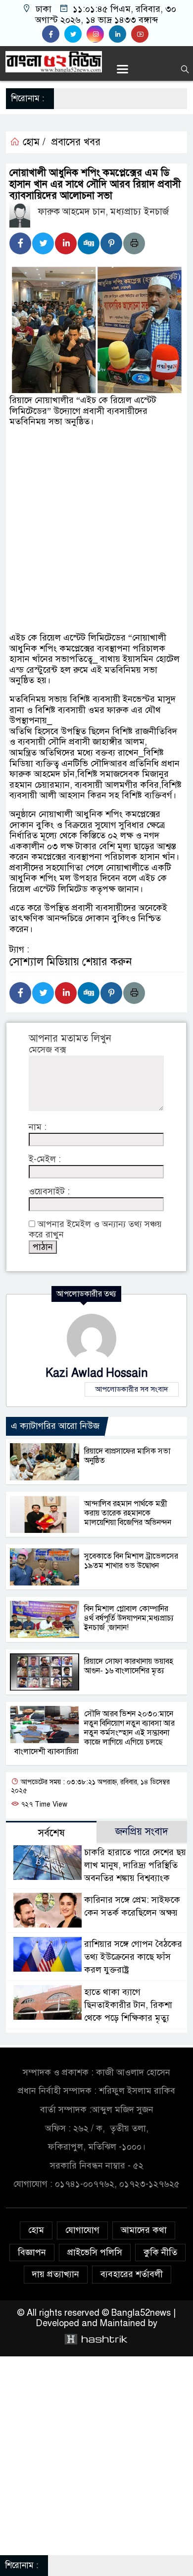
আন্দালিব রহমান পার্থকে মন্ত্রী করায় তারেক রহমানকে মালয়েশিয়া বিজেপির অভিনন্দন (128, 1513)
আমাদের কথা (144, 2230)
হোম (36, 2230)
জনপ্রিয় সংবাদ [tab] (142, 1832)
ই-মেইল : (45, 1159)
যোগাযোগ (82, 2230)
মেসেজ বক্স (47, 1050)
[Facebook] (20, 243)
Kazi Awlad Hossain (97, 1373)
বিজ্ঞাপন (32, 2252)
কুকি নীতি (160, 2252)
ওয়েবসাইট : (49, 1192)
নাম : (38, 1127)
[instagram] (98, 34)
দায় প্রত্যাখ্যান (56, 2274)
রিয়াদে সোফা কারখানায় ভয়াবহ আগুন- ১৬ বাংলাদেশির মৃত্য (129, 1666)
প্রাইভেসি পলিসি (95, 2252)
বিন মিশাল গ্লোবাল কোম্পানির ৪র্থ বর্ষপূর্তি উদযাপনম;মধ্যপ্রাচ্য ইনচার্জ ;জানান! (129, 1618)
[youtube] (141, 34)
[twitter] (75, 34)
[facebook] (53, 34)
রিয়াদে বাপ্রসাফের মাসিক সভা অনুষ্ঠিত (127, 1456)
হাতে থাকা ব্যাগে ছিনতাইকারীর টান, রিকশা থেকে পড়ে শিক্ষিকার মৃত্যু (128, 2005)
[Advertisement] (96, 534)
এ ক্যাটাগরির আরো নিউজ (55, 1426)
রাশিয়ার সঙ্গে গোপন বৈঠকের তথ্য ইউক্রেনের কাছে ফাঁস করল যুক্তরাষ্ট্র (133, 1957)
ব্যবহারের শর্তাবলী (132, 2274)
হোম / (33, 142)
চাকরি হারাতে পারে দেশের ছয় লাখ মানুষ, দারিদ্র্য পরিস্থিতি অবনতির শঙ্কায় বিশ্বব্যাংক (135, 1865)
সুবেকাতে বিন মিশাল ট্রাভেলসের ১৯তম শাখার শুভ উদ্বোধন (131, 1561)
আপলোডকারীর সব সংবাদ (132, 1389)
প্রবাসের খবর (76, 142)
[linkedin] (120, 34)
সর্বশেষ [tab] (51, 1833)
